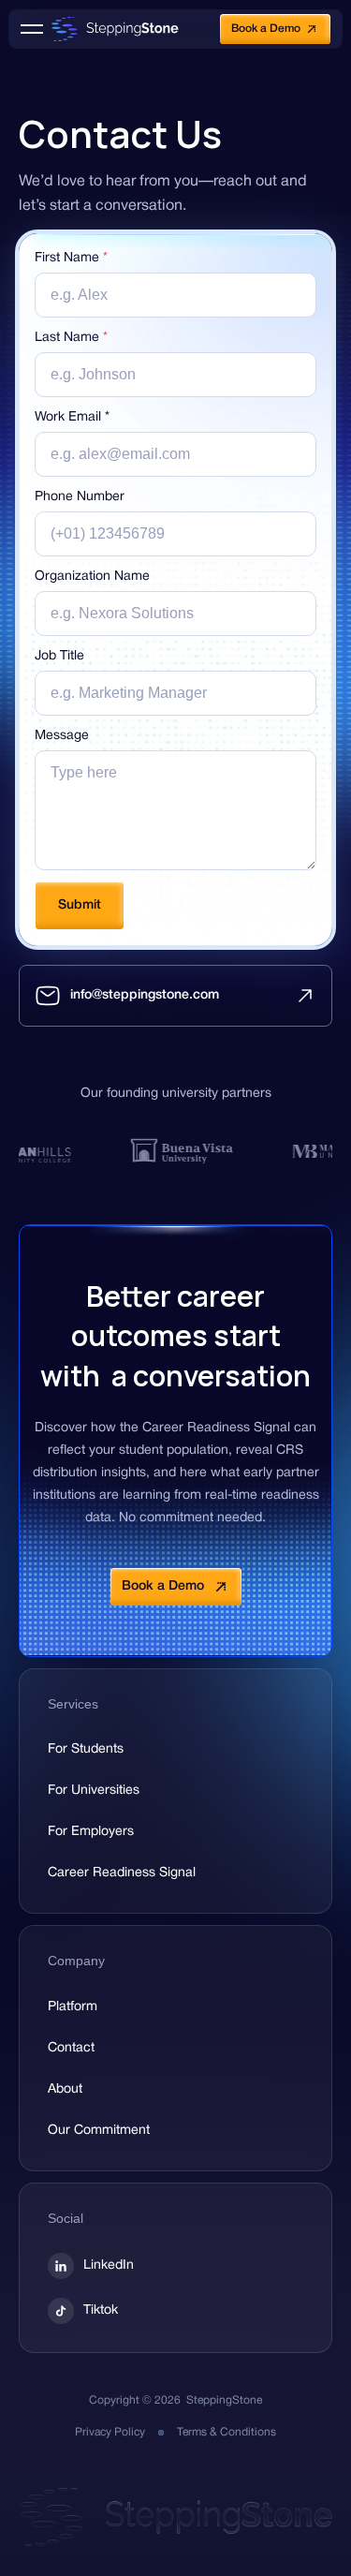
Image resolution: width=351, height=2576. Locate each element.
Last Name (71, 338)
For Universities (94, 1791)
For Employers (91, 1832)
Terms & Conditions (227, 2432)
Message (62, 736)
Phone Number (80, 497)
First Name (71, 258)
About (65, 2089)
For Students (86, 1749)
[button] (32, 29)
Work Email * (72, 417)
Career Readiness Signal (122, 1873)
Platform (73, 2007)
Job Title (59, 656)
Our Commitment (99, 2131)
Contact (71, 2048)
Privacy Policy (110, 2432)
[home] (110, 29)
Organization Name (92, 577)
